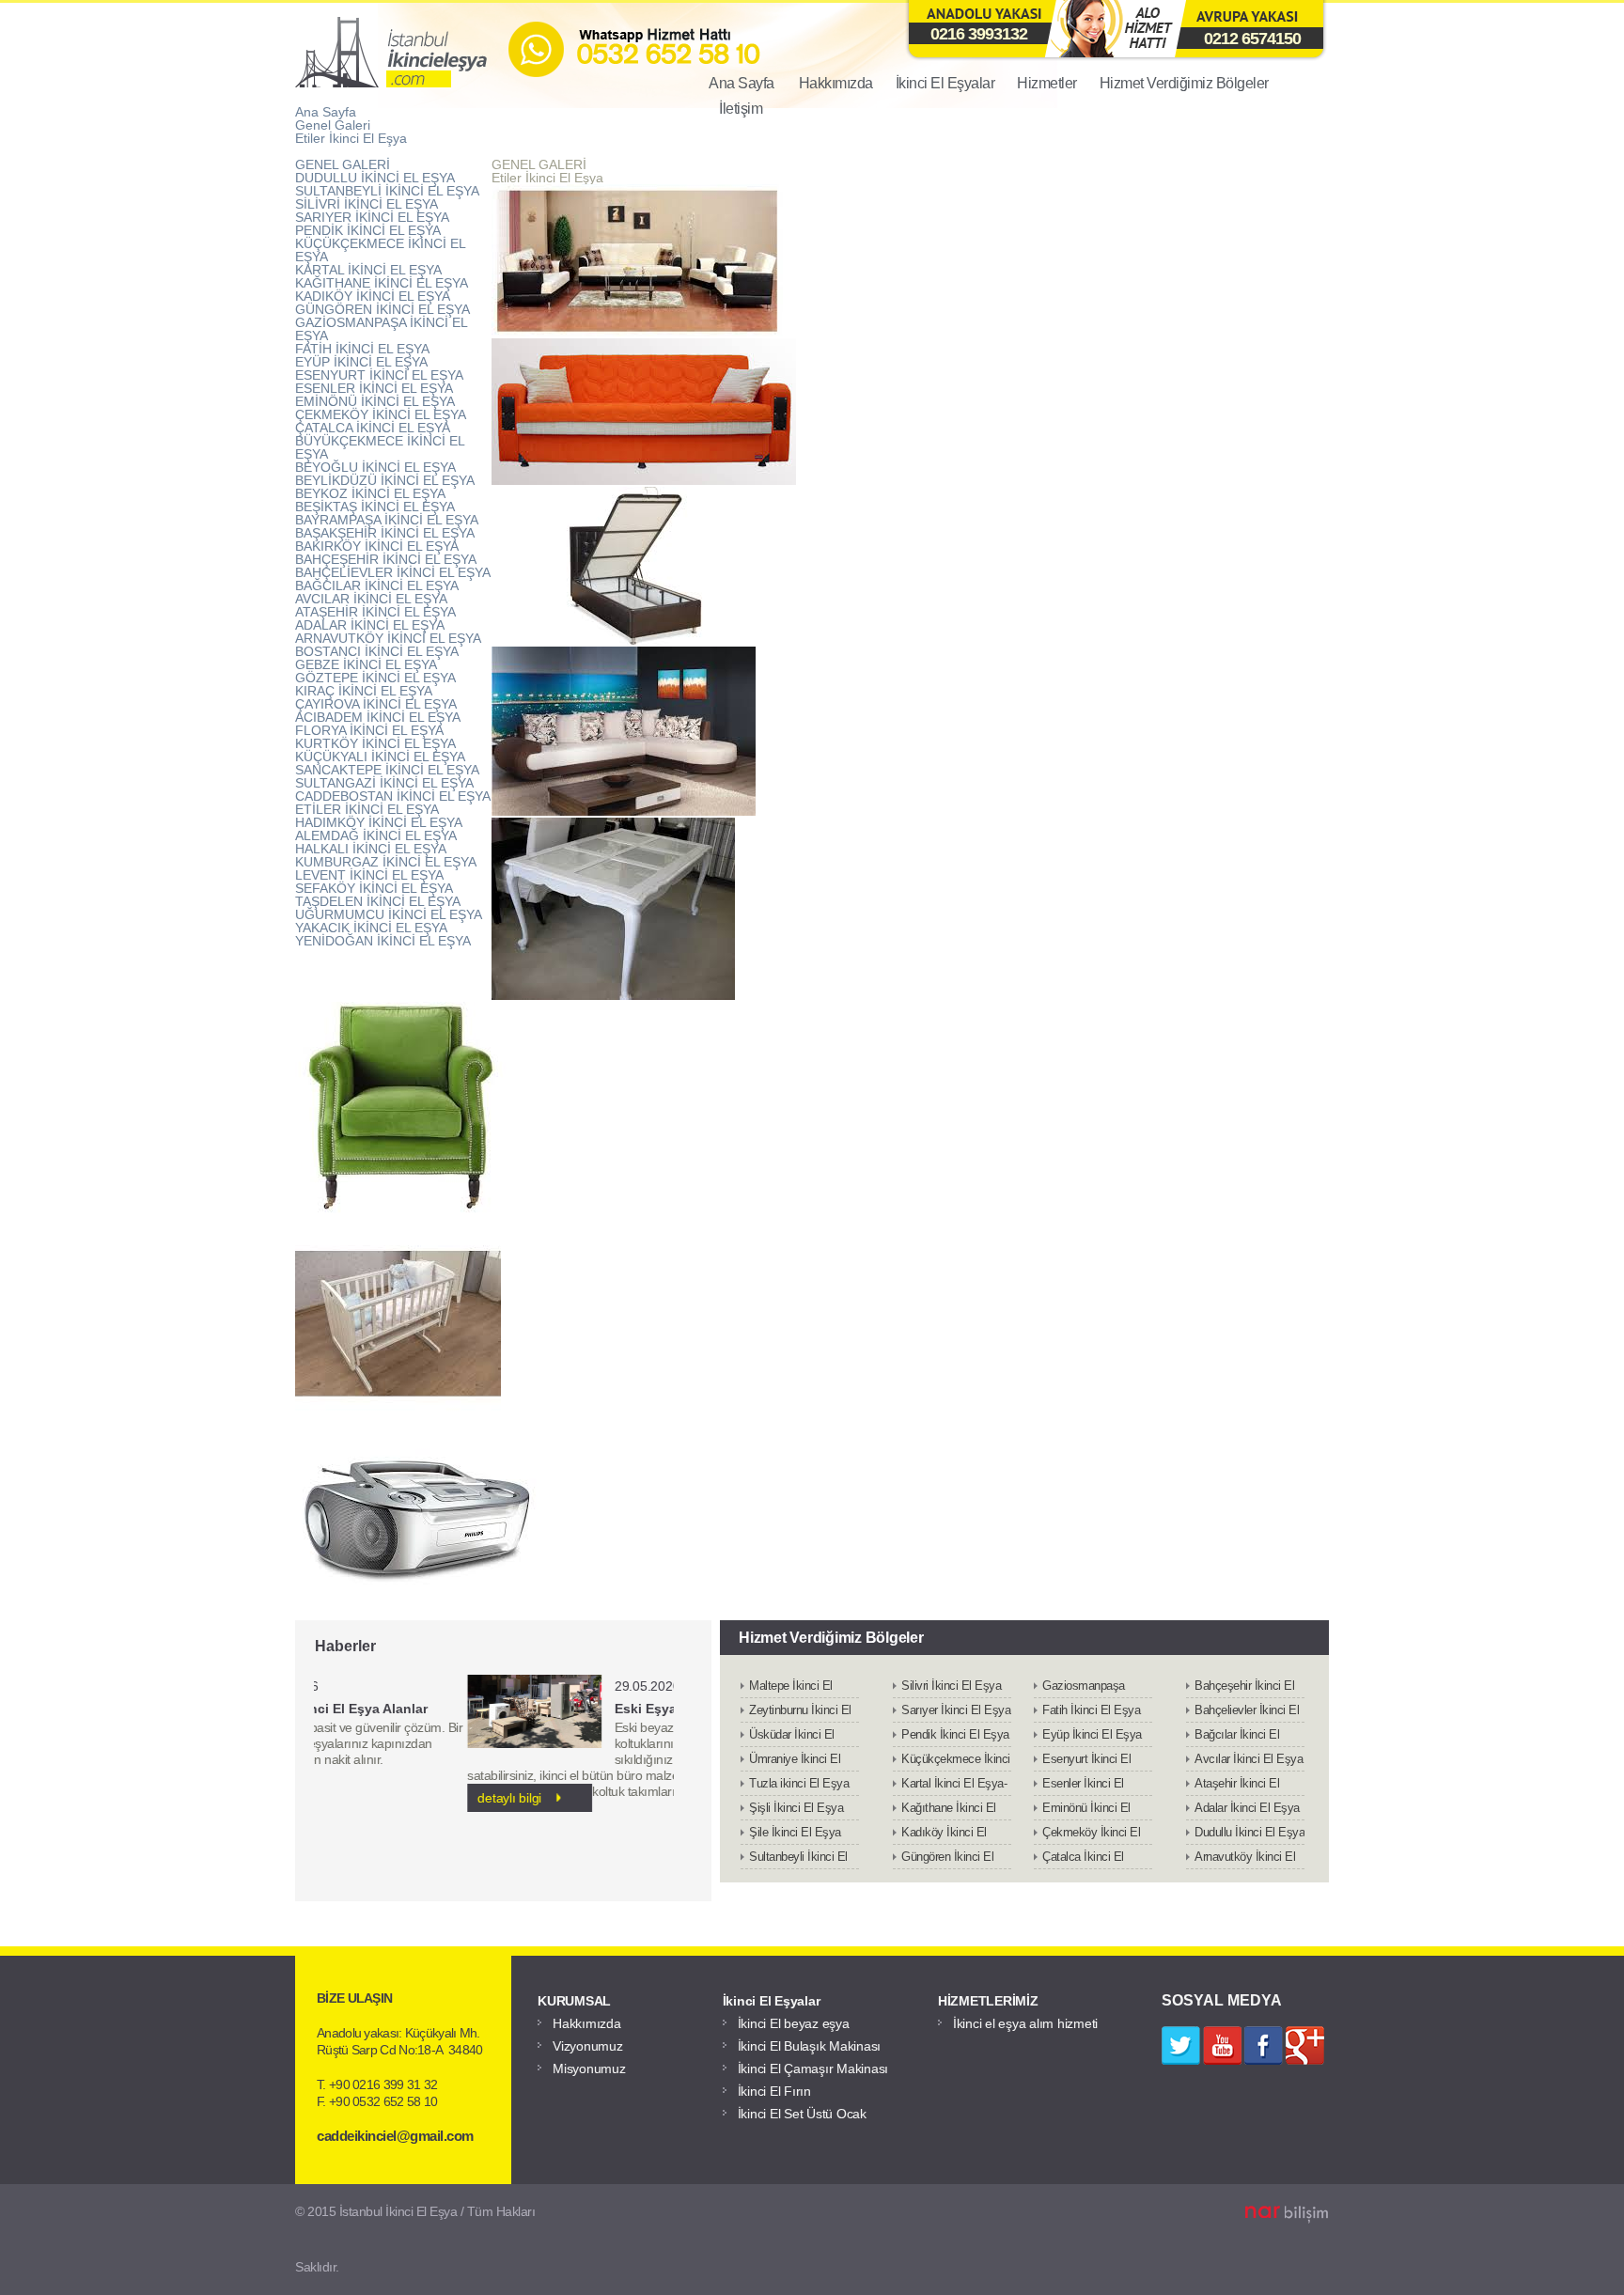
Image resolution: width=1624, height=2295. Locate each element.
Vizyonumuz (588, 2046)
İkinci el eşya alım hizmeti (1025, 2023)
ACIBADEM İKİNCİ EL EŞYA (378, 717)
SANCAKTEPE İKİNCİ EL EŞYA (387, 770)
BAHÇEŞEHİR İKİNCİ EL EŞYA (386, 559)
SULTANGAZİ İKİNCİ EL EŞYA (384, 783)
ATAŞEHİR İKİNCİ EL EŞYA (375, 612)
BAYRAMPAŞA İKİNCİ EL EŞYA (387, 520)
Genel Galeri (333, 125)
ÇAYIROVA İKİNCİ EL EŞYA (376, 704)
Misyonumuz (589, 2069)
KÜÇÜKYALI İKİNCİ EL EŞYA (380, 757)
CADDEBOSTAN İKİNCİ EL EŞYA (393, 796)
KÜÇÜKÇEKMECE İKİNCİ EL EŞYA (380, 250)
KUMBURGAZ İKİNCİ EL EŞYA (386, 862)
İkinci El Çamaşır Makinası (813, 2069)
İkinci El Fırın (774, 2091)
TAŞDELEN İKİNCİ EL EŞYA (378, 901)
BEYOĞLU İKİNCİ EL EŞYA (375, 467)
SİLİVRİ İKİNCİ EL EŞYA (367, 204)
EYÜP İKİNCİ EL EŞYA (361, 362)
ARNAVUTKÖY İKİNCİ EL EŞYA (388, 638)
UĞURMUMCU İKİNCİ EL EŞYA (389, 914)
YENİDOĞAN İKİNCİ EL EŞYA (383, 941)
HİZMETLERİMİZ (988, 2001)
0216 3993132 (979, 34)
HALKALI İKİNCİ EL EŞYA (371, 849)
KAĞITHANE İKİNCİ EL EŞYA (382, 283)
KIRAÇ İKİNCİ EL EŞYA (364, 691)
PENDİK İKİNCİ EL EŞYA (368, 230)
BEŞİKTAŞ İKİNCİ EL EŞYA (375, 507)
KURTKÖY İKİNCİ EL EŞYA (375, 743)
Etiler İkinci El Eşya (351, 138)
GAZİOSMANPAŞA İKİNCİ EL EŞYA (381, 329)
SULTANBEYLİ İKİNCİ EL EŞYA (387, 191)
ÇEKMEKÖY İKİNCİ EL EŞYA (381, 414)
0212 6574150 (1252, 39)
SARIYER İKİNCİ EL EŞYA (372, 217)
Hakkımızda (836, 83)
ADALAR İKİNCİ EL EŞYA (370, 625)
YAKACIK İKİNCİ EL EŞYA (371, 928)
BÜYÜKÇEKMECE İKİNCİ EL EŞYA (380, 447)
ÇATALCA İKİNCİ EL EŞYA (373, 428)
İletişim (741, 109)
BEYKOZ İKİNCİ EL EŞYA (370, 493)
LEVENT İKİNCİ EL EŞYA (369, 875)
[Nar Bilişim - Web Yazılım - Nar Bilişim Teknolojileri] (1287, 2215)
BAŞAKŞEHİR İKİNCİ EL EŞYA (385, 533)
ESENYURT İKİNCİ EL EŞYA (379, 375)
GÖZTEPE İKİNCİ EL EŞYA (375, 678)
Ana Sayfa (326, 112)
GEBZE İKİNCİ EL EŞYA (366, 664)
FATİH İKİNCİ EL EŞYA (362, 349)
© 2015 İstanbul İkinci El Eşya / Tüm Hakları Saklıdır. (415, 2239)
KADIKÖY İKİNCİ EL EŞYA (373, 296)
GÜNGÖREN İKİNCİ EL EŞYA (383, 309)
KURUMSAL (574, 2001)
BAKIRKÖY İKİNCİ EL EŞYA (377, 546)
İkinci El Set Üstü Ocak (802, 2114)
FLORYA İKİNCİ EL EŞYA (369, 730)
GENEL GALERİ (343, 164)
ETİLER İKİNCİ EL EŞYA (367, 809)
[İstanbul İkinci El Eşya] (629, 86)
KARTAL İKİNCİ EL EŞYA (368, 270)
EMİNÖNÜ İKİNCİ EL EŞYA (375, 401)
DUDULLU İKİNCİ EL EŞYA (375, 178)
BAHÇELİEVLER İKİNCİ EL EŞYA (393, 572)
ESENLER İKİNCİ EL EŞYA (374, 388)
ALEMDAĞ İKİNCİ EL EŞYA (376, 835)
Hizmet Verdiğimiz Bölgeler (1184, 83)
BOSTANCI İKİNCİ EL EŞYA (377, 651)
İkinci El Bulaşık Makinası (810, 2046)
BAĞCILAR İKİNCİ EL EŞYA (377, 585)
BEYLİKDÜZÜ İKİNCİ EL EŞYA (385, 480)
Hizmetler (1047, 83)
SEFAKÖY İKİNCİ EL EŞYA (374, 888)
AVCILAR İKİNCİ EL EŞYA (371, 599)
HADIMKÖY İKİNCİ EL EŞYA (379, 822)
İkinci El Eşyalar (945, 83)
